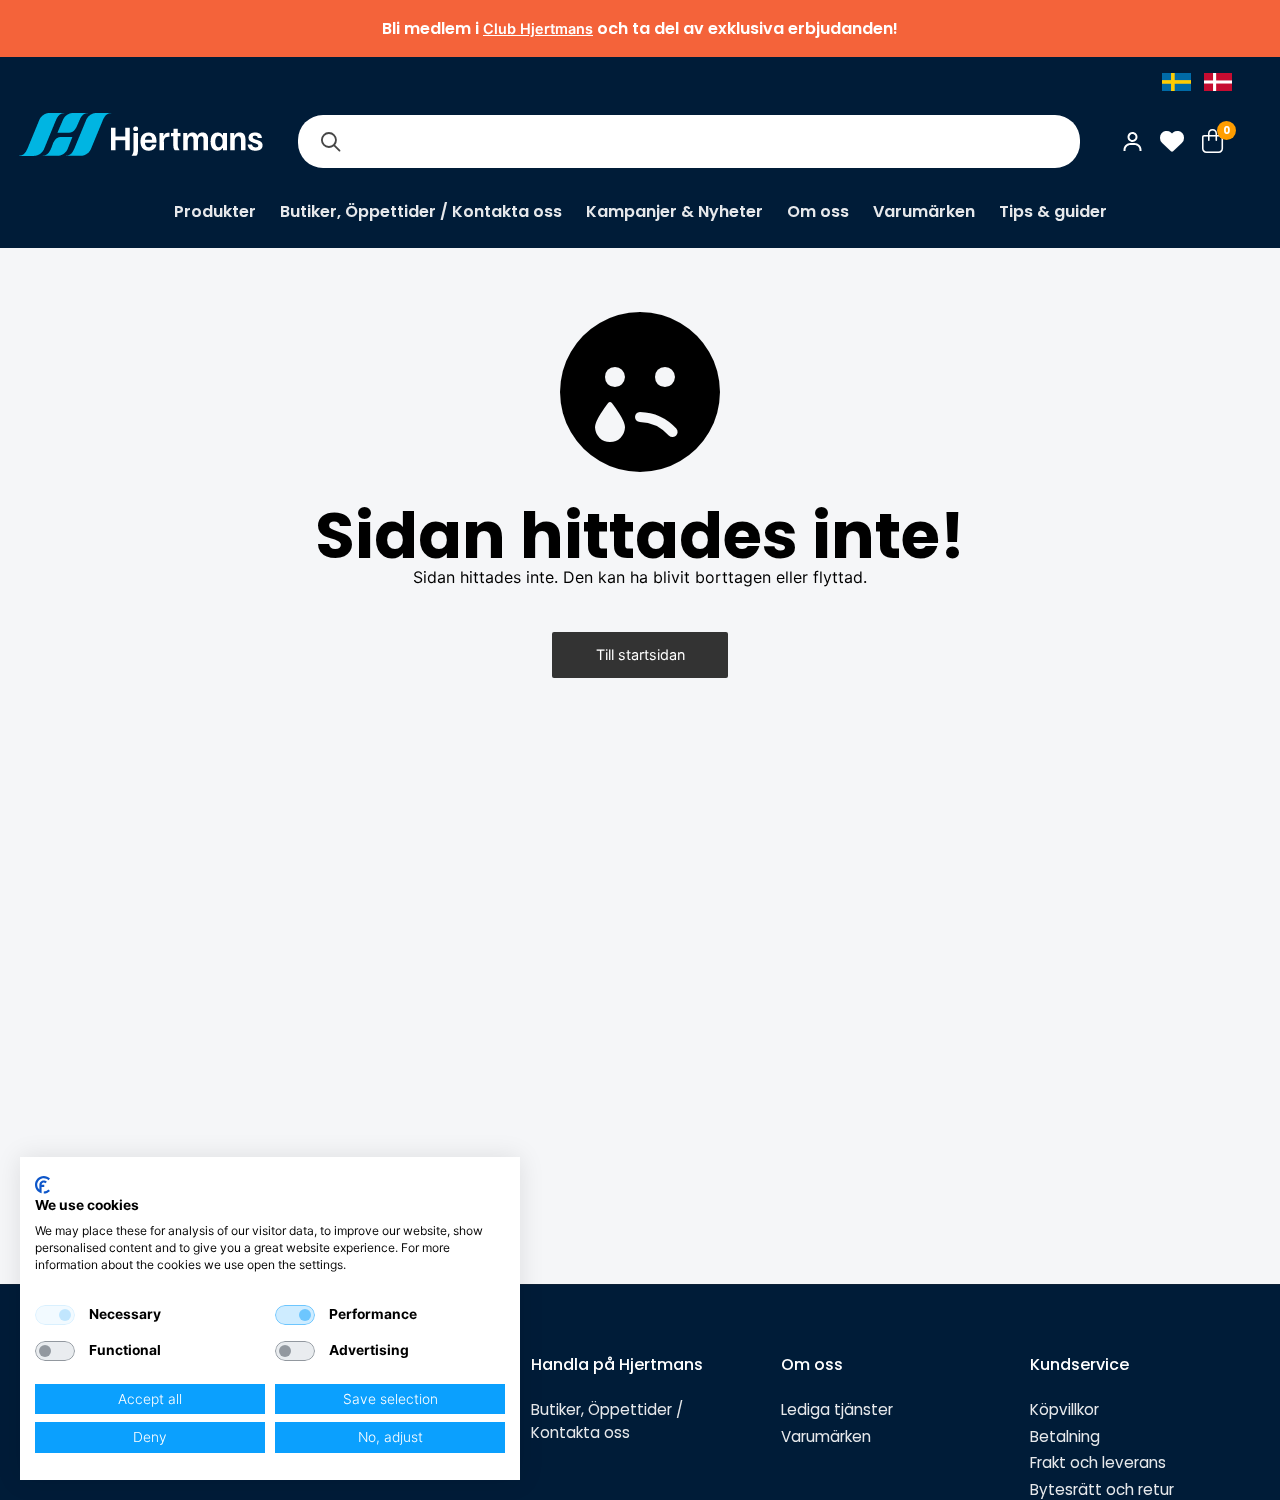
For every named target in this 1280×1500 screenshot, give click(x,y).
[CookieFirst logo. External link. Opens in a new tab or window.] (42, 1185)
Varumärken (924, 211)
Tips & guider (1053, 211)
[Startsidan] (141, 141)
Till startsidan (640, 654)
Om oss (818, 211)
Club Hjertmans (538, 28)
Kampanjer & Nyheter (674, 211)
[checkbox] (55, 1315)
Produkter (215, 211)
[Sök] (330, 141)
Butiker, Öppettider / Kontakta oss (421, 211)
